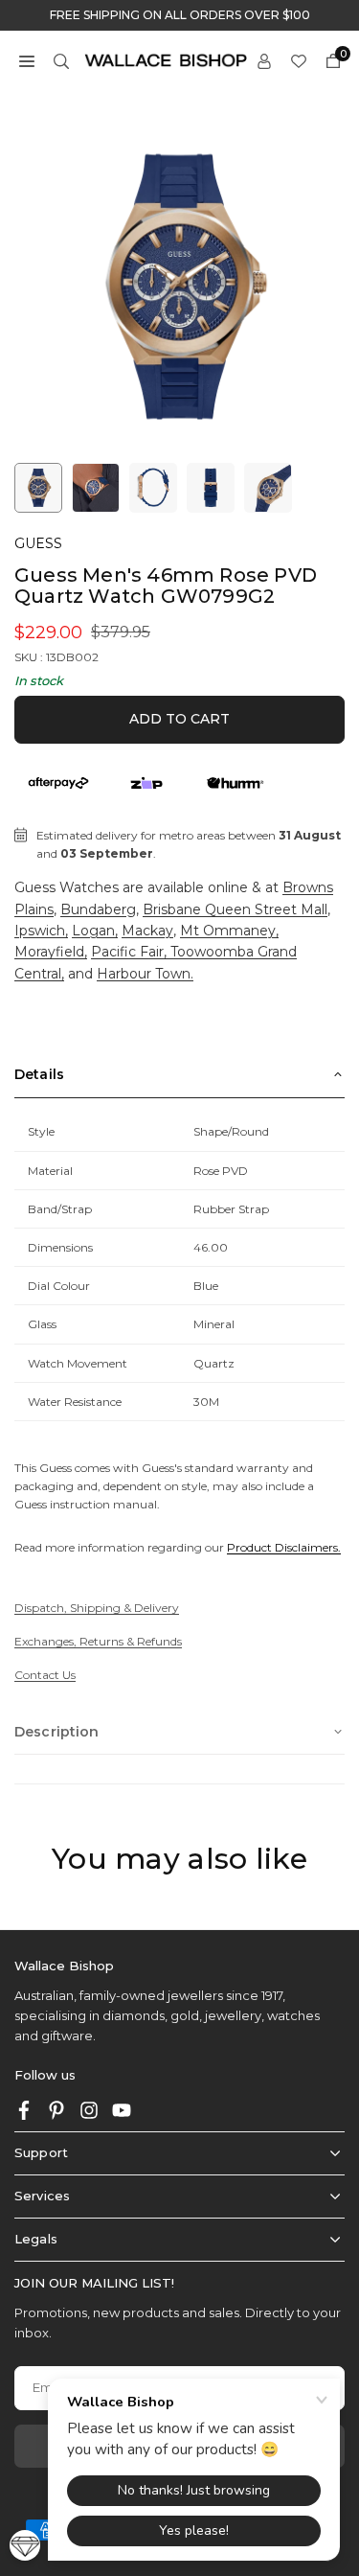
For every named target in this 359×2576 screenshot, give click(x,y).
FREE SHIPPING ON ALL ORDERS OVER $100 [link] (180, 15)
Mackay (147, 931)
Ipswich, (41, 931)
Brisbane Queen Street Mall (235, 909)
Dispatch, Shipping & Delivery (97, 1608)
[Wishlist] (299, 60)
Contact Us (45, 1675)
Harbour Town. (145, 974)
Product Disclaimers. (284, 1547)
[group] (179, 287)
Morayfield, (51, 952)
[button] (27, 60)
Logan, (95, 931)
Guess (38, 543)
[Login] (264, 60)
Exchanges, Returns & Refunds (98, 1641)
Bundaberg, (100, 909)
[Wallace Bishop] (166, 59)
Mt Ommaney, (229, 931)
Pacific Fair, (131, 952)
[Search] (61, 60)
